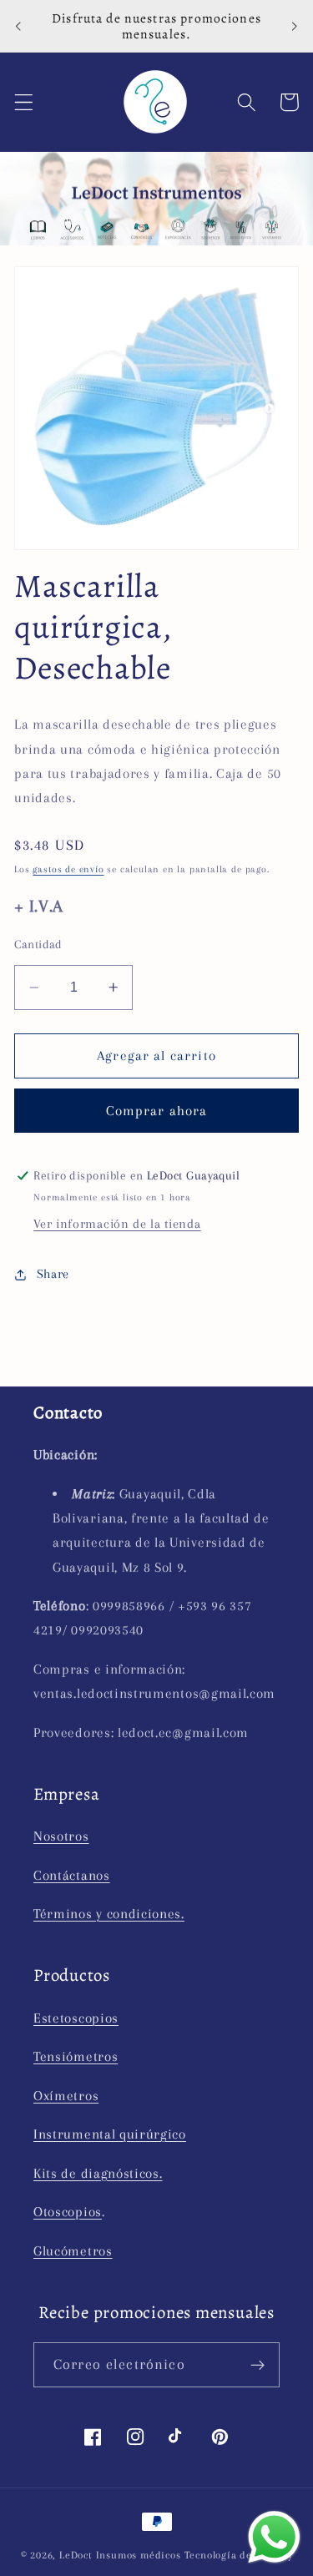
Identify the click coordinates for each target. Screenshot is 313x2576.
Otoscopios (68, 2212)
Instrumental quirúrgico (110, 2134)
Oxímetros (66, 2096)
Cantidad (38, 944)
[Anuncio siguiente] (295, 26)
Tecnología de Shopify (239, 2555)
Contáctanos (72, 1875)
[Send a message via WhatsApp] (274, 2537)
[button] (24, 102)
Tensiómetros (76, 2056)
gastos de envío (68, 869)
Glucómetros (73, 2251)
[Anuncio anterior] (18, 26)
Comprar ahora (157, 1111)
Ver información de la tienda (117, 1224)
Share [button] (53, 1274)
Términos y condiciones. (109, 1914)
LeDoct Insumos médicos (120, 2555)
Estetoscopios (76, 2018)
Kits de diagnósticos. (98, 2173)
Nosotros (61, 1836)
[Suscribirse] (257, 2365)
